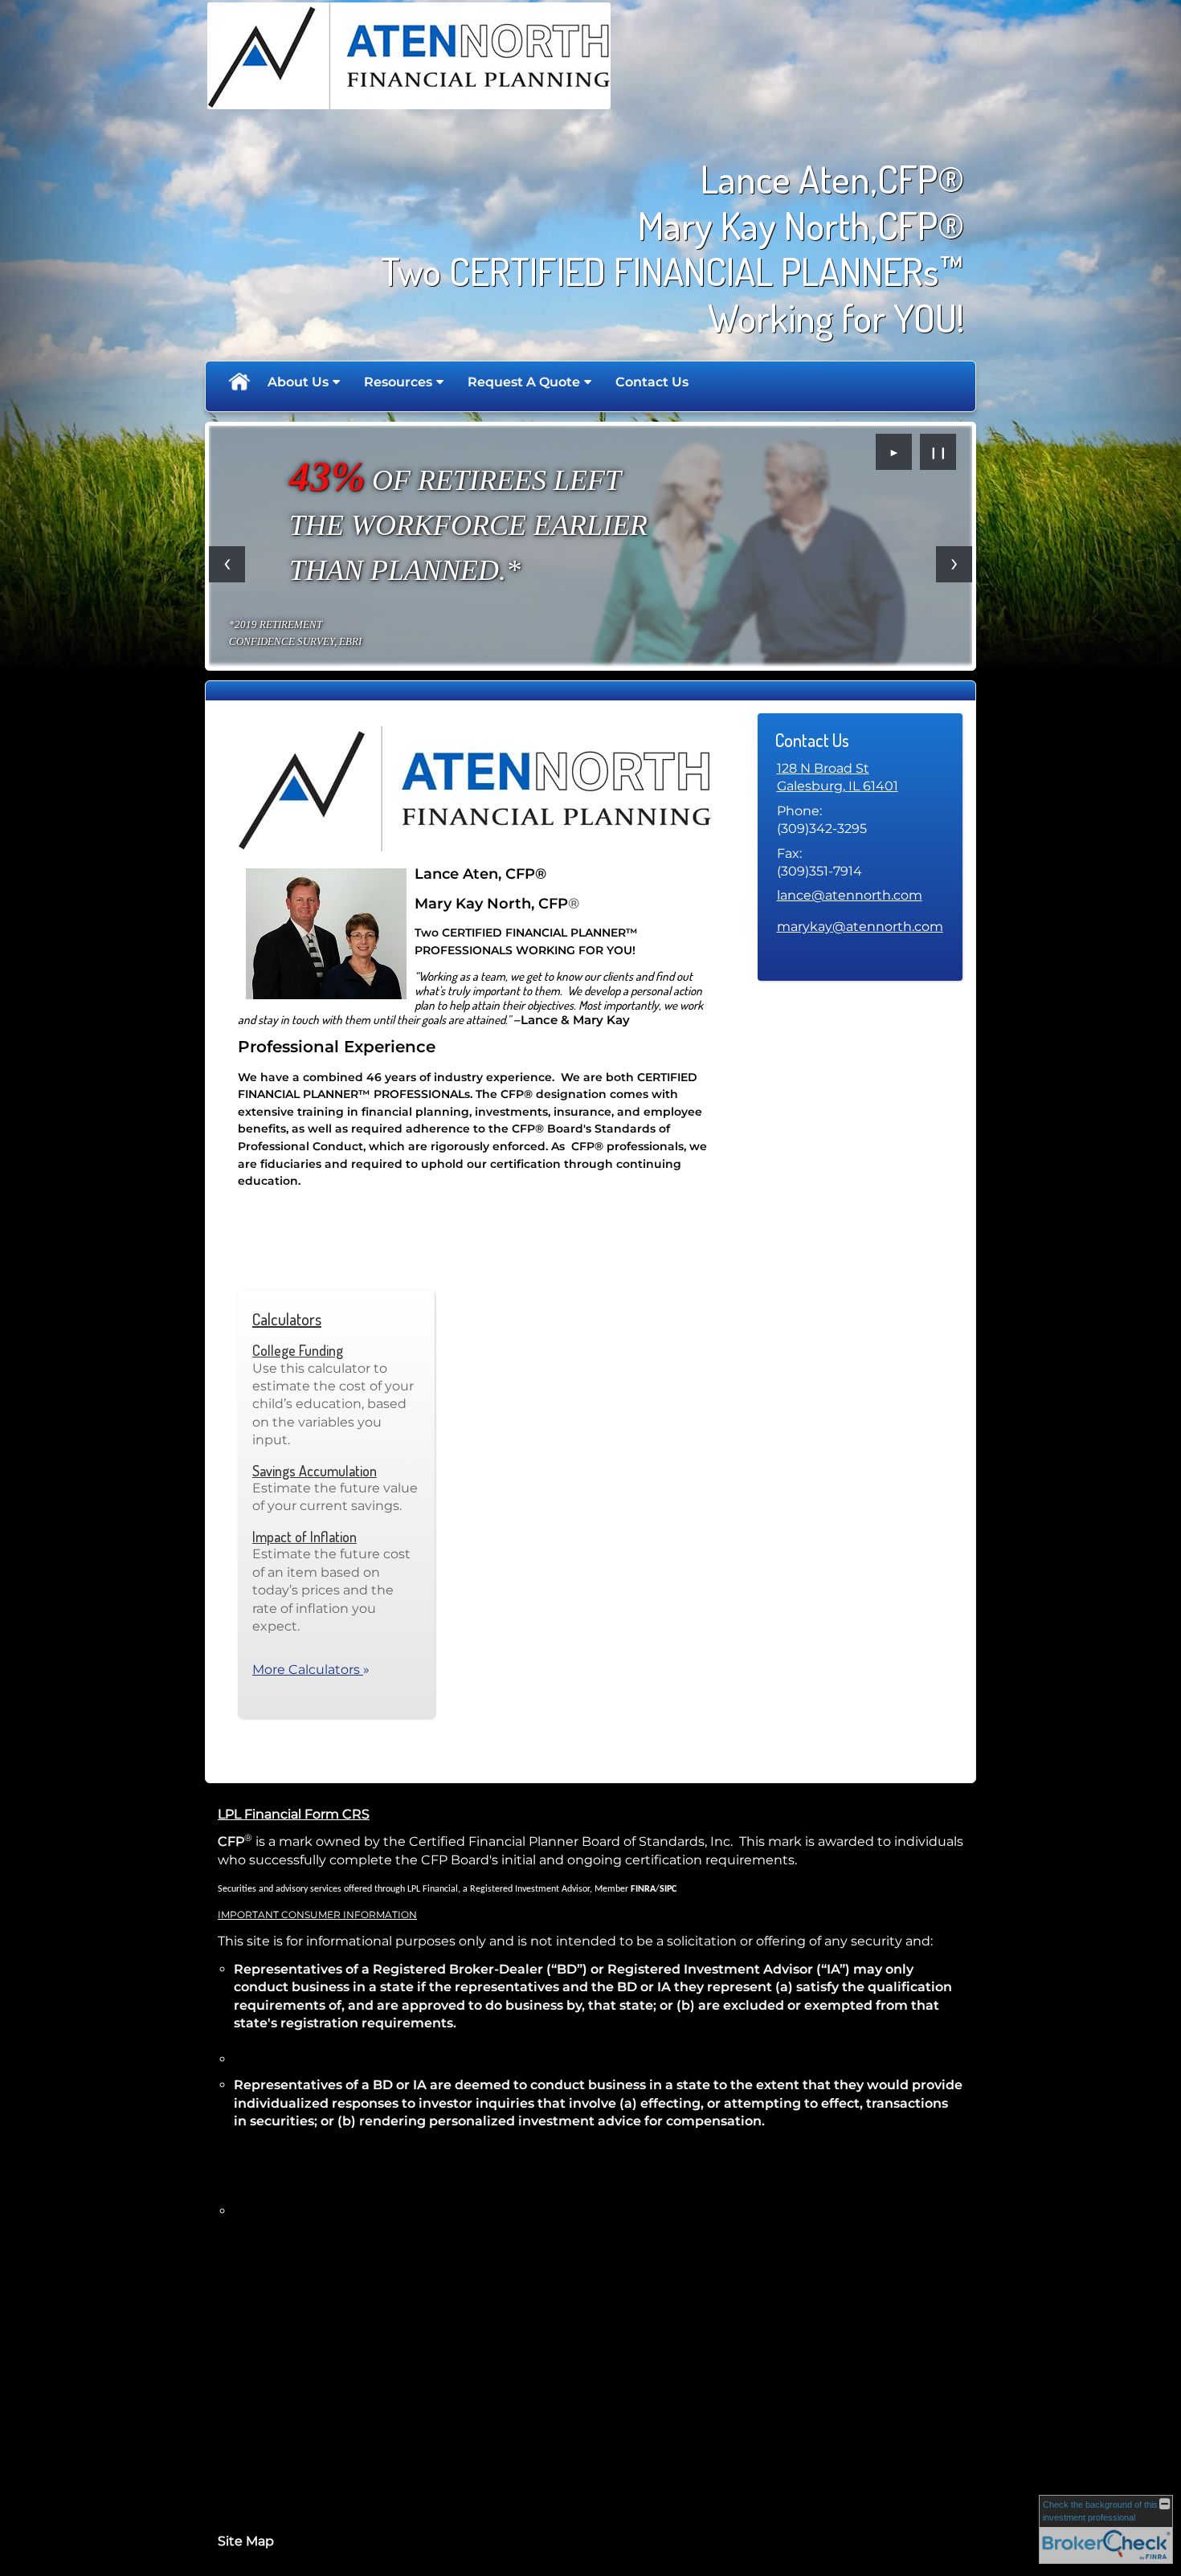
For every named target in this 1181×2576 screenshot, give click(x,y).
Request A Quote (524, 382)
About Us (298, 382)
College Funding (298, 1350)
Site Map (246, 2541)
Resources (398, 382)
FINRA (643, 1889)
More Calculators (311, 1670)
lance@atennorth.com (850, 895)
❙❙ (938, 452)
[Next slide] (954, 564)
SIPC (668, 1889)
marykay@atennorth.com (860, 927)
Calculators (287, 1319)
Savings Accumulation (315, 1471)
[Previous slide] (227, 564)
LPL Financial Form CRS (294, 1814)
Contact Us (652, 382)
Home (239, 382)
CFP (231, 1841)
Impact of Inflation (304, 1537)
